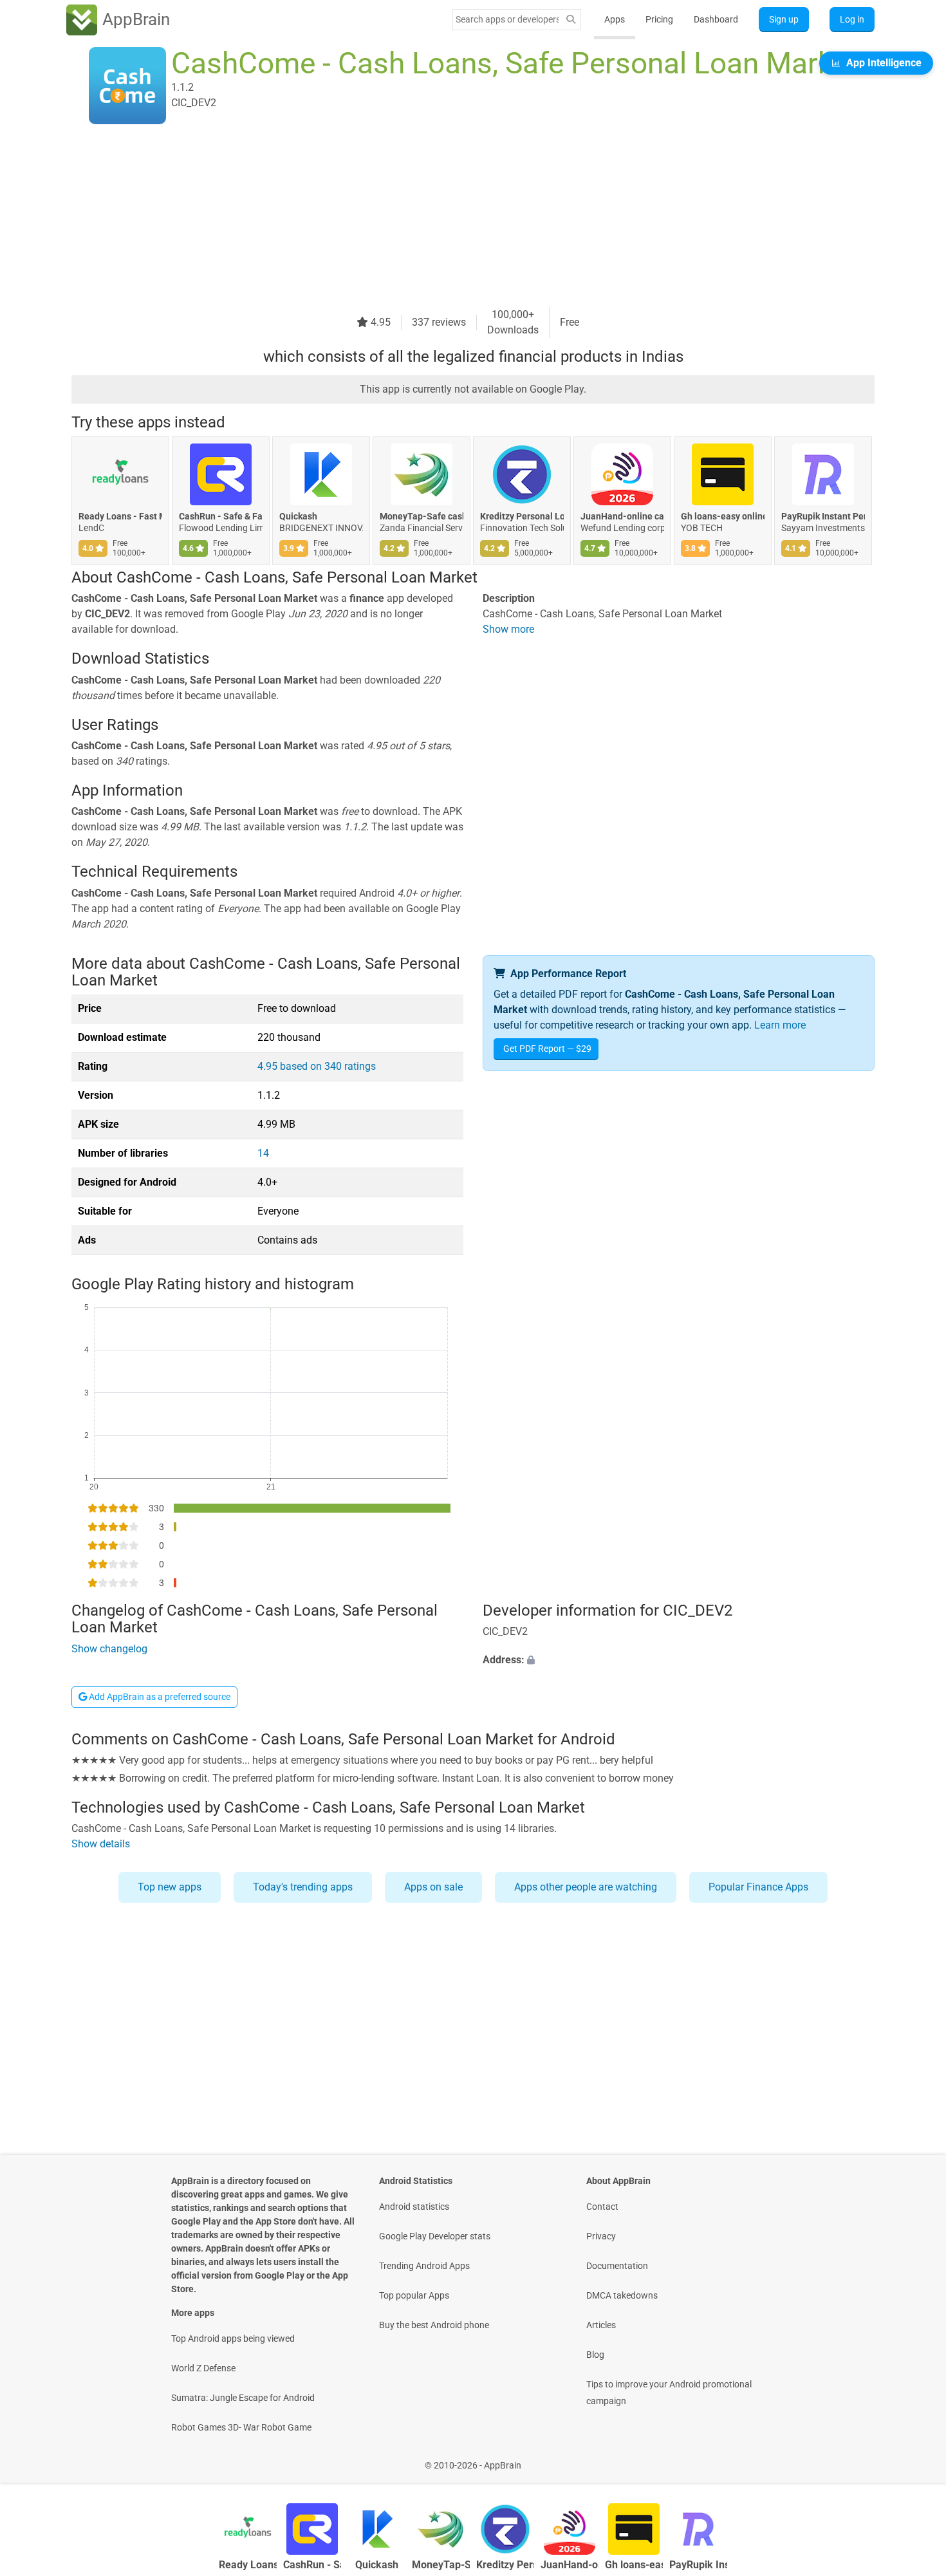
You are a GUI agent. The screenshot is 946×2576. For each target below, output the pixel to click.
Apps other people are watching (586, 1887)
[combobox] (507, 19)
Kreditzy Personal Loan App (522, 516)
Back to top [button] (914, 2459)
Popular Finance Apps (758, 1887)
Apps (615, 19)
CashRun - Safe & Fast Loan (221, 516)
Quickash (298, 516)
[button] (679, 1661)
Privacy (601, 2236)
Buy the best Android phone (434, 2325)
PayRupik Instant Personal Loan (823, 516)
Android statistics (414, 2207)
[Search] (571, 20)
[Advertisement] (458, 217)
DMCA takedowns (622, 2295)
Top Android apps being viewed (233, 2338)
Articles (601, 2325)
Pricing (659, 19)
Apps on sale (433, 1887)
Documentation (617, 2266)
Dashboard (716, 19)
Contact (602, 2207)
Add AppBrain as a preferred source (159, 1697)
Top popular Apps (414, 2295)
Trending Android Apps (424, 2266)
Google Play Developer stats (435, 2236)
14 (263, 1153)
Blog (595, 2355)
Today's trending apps (303, 1887)
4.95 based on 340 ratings (317, 1066)
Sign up (784, 19)
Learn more (780, 1025)
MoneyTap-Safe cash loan (422, 516)
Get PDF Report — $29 (547, 1049)
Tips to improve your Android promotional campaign (669, 2393)
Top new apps (170, 1887)
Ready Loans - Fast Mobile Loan (120, 516)
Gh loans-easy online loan (723, 516)
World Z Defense (203, 2368)
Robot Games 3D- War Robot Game (241, 2427)
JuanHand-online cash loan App (622, 516)
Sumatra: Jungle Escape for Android (243, 2398)
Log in (852, 19)
